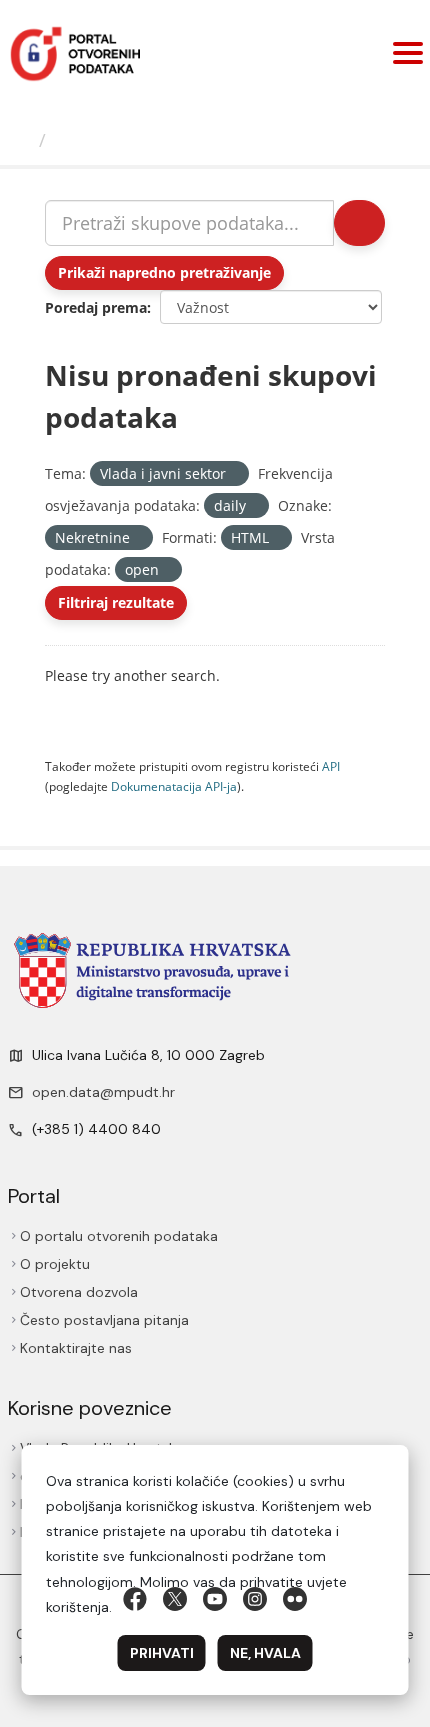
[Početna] (22, 140)
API (331, 766)
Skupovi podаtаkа (136, 140)
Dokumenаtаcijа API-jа (174, 786)
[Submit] (359, 223)
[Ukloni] (234, 474)
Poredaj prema (96, 307)
